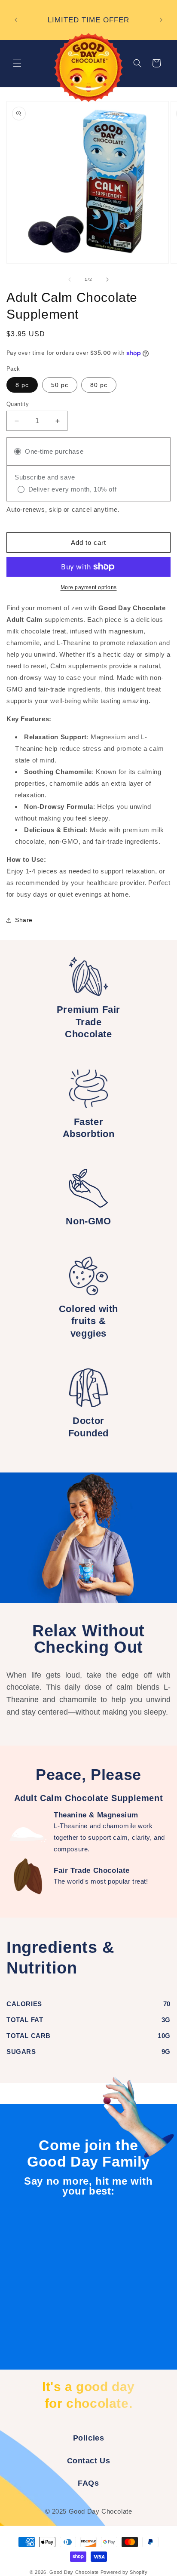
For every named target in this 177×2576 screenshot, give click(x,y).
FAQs (88, 2483)
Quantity (18, 404)
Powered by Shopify (124, 2572)
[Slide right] (107, 280)
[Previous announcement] (16, 20)
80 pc (99, 385)
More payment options (89, 587)
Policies (89, 2438)
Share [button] (24, 920)
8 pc (22, 385)
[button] (17, 63)
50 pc (60, 385)
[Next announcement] (161, 20)
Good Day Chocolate (74, 2572)
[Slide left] (70, 280)
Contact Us (89, 2461)
